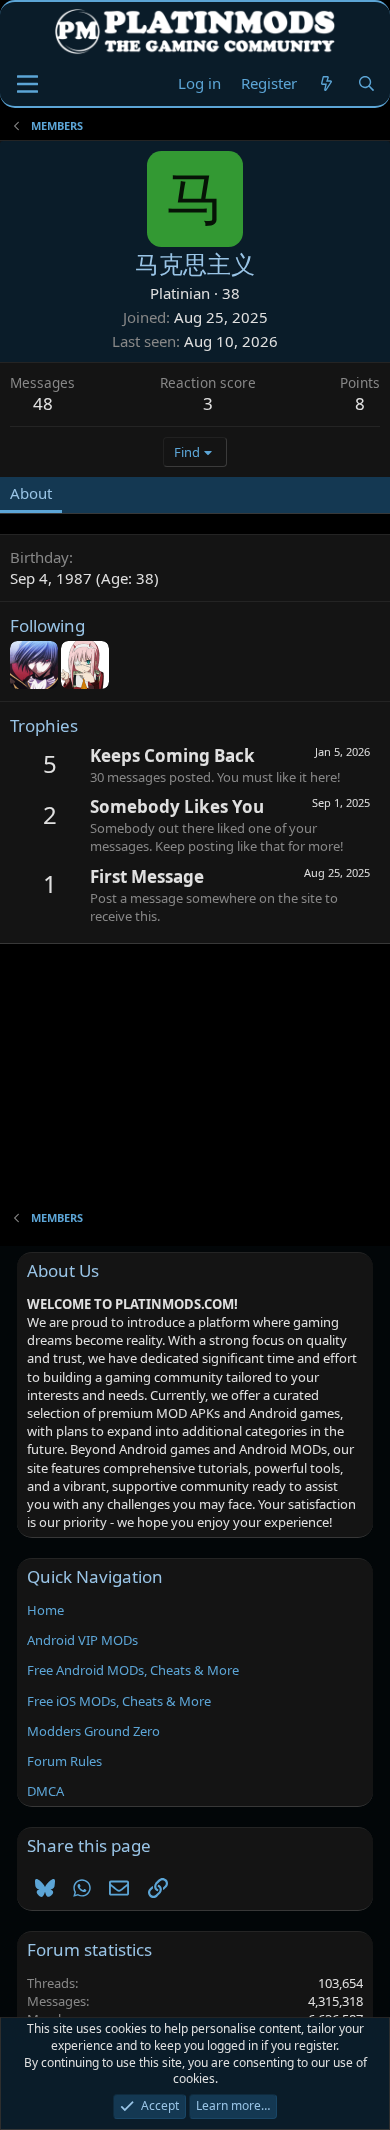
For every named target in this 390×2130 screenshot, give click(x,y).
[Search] (366, 83)
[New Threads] (326, 83)
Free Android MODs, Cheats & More (133, 1670)
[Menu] (27, 84)
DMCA (45, 1791)
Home (45, 1610)
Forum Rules (64, 1761)
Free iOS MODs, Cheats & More (119, 1701)
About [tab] (31, 493)
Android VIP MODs (82, 1640)
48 (43, 403)
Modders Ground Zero (93, 1731)
